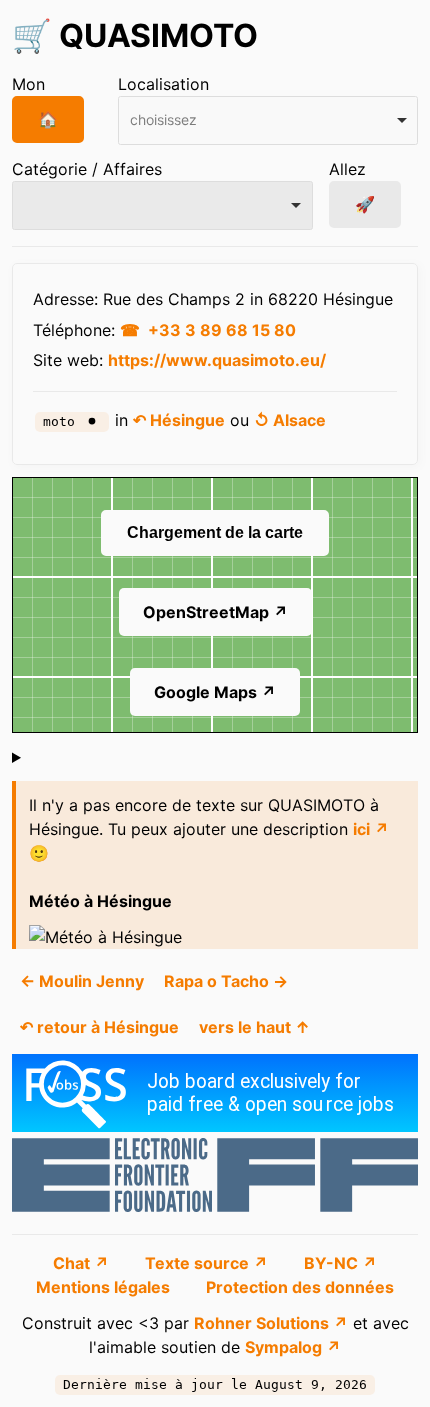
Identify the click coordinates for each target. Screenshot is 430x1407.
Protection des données (300, 1287)
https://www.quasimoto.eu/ (217, 360)
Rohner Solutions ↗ (271, 1323)
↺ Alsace (290, 420)
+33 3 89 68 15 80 (222, 330)
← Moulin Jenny (82, 981)
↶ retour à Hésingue (99, 1027)
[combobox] (268, 120)
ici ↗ (371, 829)
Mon (28, 84)
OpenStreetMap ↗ (215, 612)
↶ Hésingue (179, 420)
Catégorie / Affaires (87, 169)
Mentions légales (105, 1287)
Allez (347, 169)
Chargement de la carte (215, 532)
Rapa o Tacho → (226, 981)
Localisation (163, 84)
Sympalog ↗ (293, 1347)
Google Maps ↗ (215, 692)
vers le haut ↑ (254, 1027)
